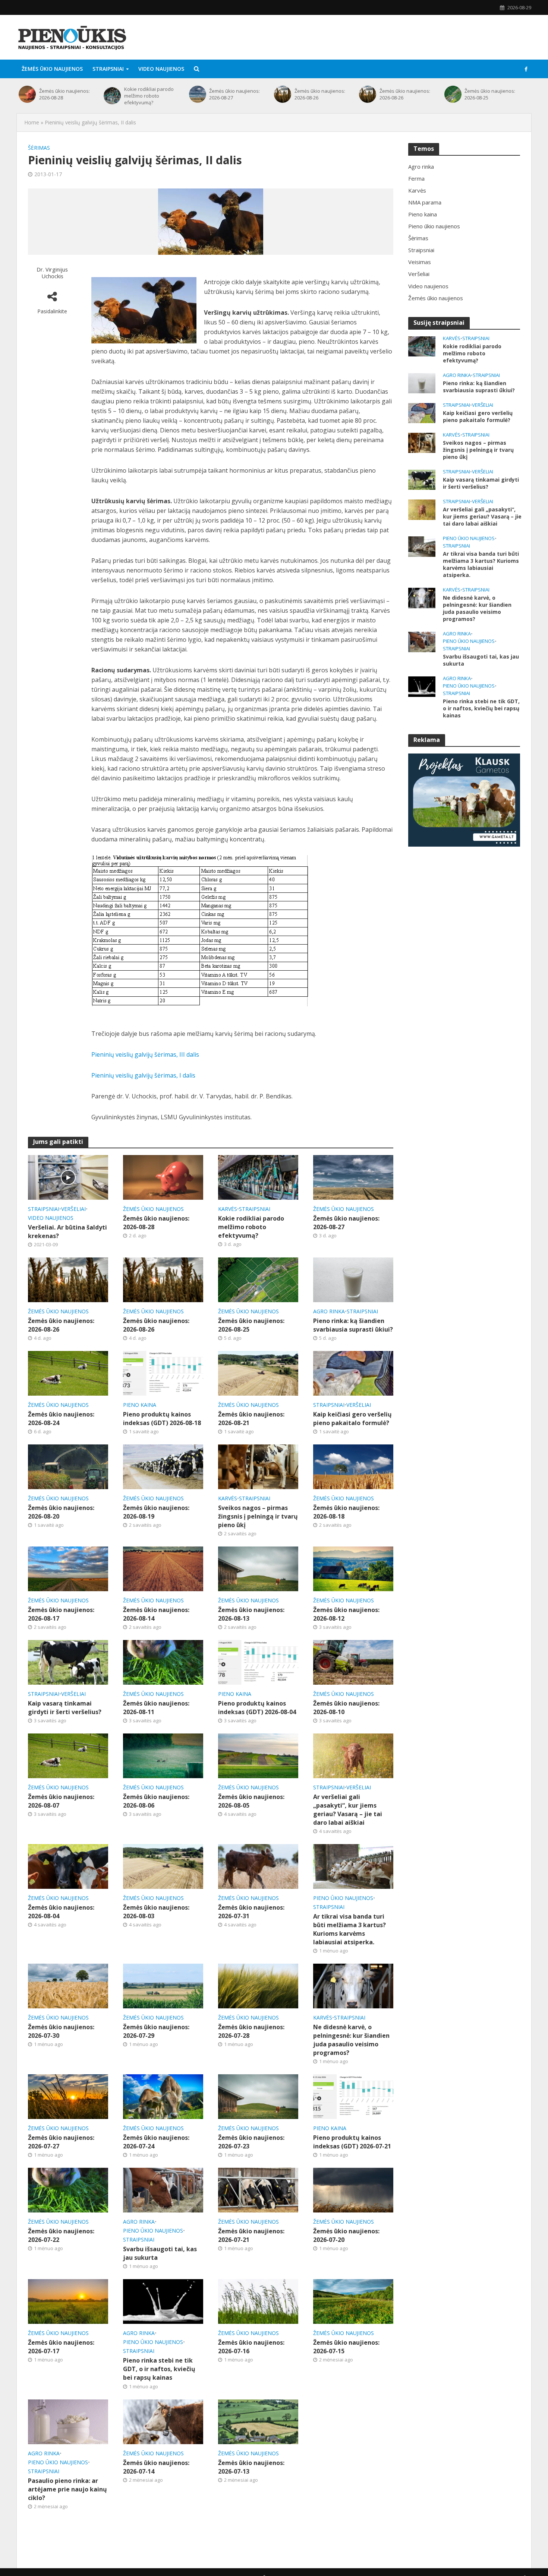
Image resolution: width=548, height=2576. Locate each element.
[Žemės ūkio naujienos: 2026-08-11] (163, 1662)
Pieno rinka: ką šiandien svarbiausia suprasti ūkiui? (353, 1325)
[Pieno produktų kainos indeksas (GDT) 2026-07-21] (353, 2096)
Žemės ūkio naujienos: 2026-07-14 (156, 2467)
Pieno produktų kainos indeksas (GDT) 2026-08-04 (257, 1708)
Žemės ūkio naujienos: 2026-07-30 (61, 2031)
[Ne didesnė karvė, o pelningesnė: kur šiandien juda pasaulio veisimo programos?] (353, 1985)
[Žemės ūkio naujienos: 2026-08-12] (353, 1568)
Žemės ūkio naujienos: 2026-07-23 (251, 2142)
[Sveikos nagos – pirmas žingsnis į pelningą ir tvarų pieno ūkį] (258, 1466)
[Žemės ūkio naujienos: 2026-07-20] (353, 2190)
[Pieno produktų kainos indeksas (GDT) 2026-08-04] (258, 1662)
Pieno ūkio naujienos (343, 1898)
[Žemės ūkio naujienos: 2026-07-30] (68, 1985)
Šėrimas (39, 148)
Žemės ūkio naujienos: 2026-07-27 (61, 2142)
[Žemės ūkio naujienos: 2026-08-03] (163, 1866)
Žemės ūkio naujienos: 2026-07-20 (346, 2235)
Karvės (228, 1209)
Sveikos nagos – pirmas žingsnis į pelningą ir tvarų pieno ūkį (258, 1516)
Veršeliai (73, 1209)
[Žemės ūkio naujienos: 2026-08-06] (163, 1755)
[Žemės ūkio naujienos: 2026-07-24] (163, 2096)
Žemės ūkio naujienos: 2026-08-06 (156, 1801)
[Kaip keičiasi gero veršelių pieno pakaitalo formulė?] (353, 1373)
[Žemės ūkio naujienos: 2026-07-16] (258, 2301)
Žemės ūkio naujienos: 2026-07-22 (61, 2235)
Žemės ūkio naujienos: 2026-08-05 (251, 1801)
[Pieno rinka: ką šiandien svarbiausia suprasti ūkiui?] (353, 1279)
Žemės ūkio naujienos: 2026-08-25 (490, 94)
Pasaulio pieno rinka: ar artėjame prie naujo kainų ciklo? (67, 2489)
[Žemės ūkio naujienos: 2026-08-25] (453, 94)
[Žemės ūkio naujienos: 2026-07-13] (258, 2421)
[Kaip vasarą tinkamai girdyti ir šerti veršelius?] (68, 1662)
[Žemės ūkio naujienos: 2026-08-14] (163, 1568)
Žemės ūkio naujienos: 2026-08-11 (156, 1708)
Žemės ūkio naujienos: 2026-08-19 (156, 1512)
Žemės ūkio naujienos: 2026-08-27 (234, 94)
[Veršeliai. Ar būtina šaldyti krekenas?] (68, 1177)
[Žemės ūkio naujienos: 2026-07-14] (163, 2421)
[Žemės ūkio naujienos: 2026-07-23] (258, 2096)
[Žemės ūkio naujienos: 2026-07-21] (258, 2190)
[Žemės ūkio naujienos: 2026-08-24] (68, 1373)
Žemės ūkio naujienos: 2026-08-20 (61, 1512)
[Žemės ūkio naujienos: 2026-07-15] (353, 2301)
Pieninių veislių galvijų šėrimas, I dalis (143, 1075)
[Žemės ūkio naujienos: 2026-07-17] (68, 2301)
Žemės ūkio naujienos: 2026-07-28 (251, 2031)
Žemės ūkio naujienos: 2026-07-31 (251, 1912)
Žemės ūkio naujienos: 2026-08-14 (156, 1614)
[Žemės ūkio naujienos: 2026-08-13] (258, 1568)
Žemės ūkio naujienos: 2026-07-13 (251, 2467)
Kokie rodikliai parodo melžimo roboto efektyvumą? (149, 96)
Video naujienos (161, 69)
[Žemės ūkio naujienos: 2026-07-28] (258, 1985)
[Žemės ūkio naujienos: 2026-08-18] (353, 1466)
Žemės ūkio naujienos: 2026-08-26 (320, 94)
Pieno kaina (140, 1405)
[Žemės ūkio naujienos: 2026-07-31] (258, 1866)
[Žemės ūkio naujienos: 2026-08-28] (27, 94)
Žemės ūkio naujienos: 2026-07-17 (61, 2347)
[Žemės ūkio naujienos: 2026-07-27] (68, 2096)
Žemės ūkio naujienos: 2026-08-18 (346, 1512)
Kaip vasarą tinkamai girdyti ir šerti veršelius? (65, 1708)
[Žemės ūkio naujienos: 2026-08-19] (163, 1466)
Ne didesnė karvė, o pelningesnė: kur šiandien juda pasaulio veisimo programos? (351, 2040)
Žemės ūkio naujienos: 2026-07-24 (156, 2142)
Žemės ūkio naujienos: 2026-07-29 (156, 2031)
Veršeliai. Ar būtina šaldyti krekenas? (67, 1232)
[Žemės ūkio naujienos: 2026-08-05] (258, 1755)
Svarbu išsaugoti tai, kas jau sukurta (160, 2253)
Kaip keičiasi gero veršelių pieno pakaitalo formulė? (352, 1419)
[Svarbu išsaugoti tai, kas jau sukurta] (163, 2190)
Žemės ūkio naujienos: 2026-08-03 (156, 1912)
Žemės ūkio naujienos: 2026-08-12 (346, 1614)
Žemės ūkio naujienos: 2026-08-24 (61, 1419)
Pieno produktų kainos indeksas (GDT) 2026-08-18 (162, 1419)
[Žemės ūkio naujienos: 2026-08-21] (258, 1373)
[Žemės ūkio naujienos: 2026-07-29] (163, 1985)
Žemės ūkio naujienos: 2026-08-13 (251, 1614)
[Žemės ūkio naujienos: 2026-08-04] (68, 1866)
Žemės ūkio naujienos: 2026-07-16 (251, 2347)
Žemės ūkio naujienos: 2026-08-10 (346, 1708)
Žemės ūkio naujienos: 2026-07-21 (251, 2235)
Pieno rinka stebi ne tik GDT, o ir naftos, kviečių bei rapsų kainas (159, 2369)
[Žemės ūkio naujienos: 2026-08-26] (282, 94)
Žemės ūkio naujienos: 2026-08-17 (61, 1614)
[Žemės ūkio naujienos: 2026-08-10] (353, 1662)
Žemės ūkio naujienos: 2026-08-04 (61, 1912)
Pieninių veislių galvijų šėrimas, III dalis (145, 1054)
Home (32, 122)
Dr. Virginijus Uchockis (52, 273)
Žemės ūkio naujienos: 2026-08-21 (251, 1419)
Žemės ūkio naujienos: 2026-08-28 (64, 94)
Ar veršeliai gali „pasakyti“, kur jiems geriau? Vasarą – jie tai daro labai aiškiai (348, 1810)
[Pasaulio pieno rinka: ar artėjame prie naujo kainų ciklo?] (68, 2421)
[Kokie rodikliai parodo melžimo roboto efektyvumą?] (112, 96)
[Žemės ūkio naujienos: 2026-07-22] (68, 2190)
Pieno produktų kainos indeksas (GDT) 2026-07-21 (352, 2142)
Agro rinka (329, 1311)
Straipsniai (108, 69)
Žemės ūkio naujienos (52, 69)
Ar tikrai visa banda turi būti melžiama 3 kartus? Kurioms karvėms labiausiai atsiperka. (349, 1929)
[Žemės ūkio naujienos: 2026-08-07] (68, 1755)
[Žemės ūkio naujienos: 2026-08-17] (68, 1568)
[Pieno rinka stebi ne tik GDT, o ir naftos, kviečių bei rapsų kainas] (163, 2301)
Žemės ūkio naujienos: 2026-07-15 (346, 2347)
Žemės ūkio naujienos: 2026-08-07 (61, 1801)
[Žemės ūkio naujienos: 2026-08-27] (197, 94)
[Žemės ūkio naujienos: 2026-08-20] (68, 1466)
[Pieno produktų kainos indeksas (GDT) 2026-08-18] (163, 1373)
